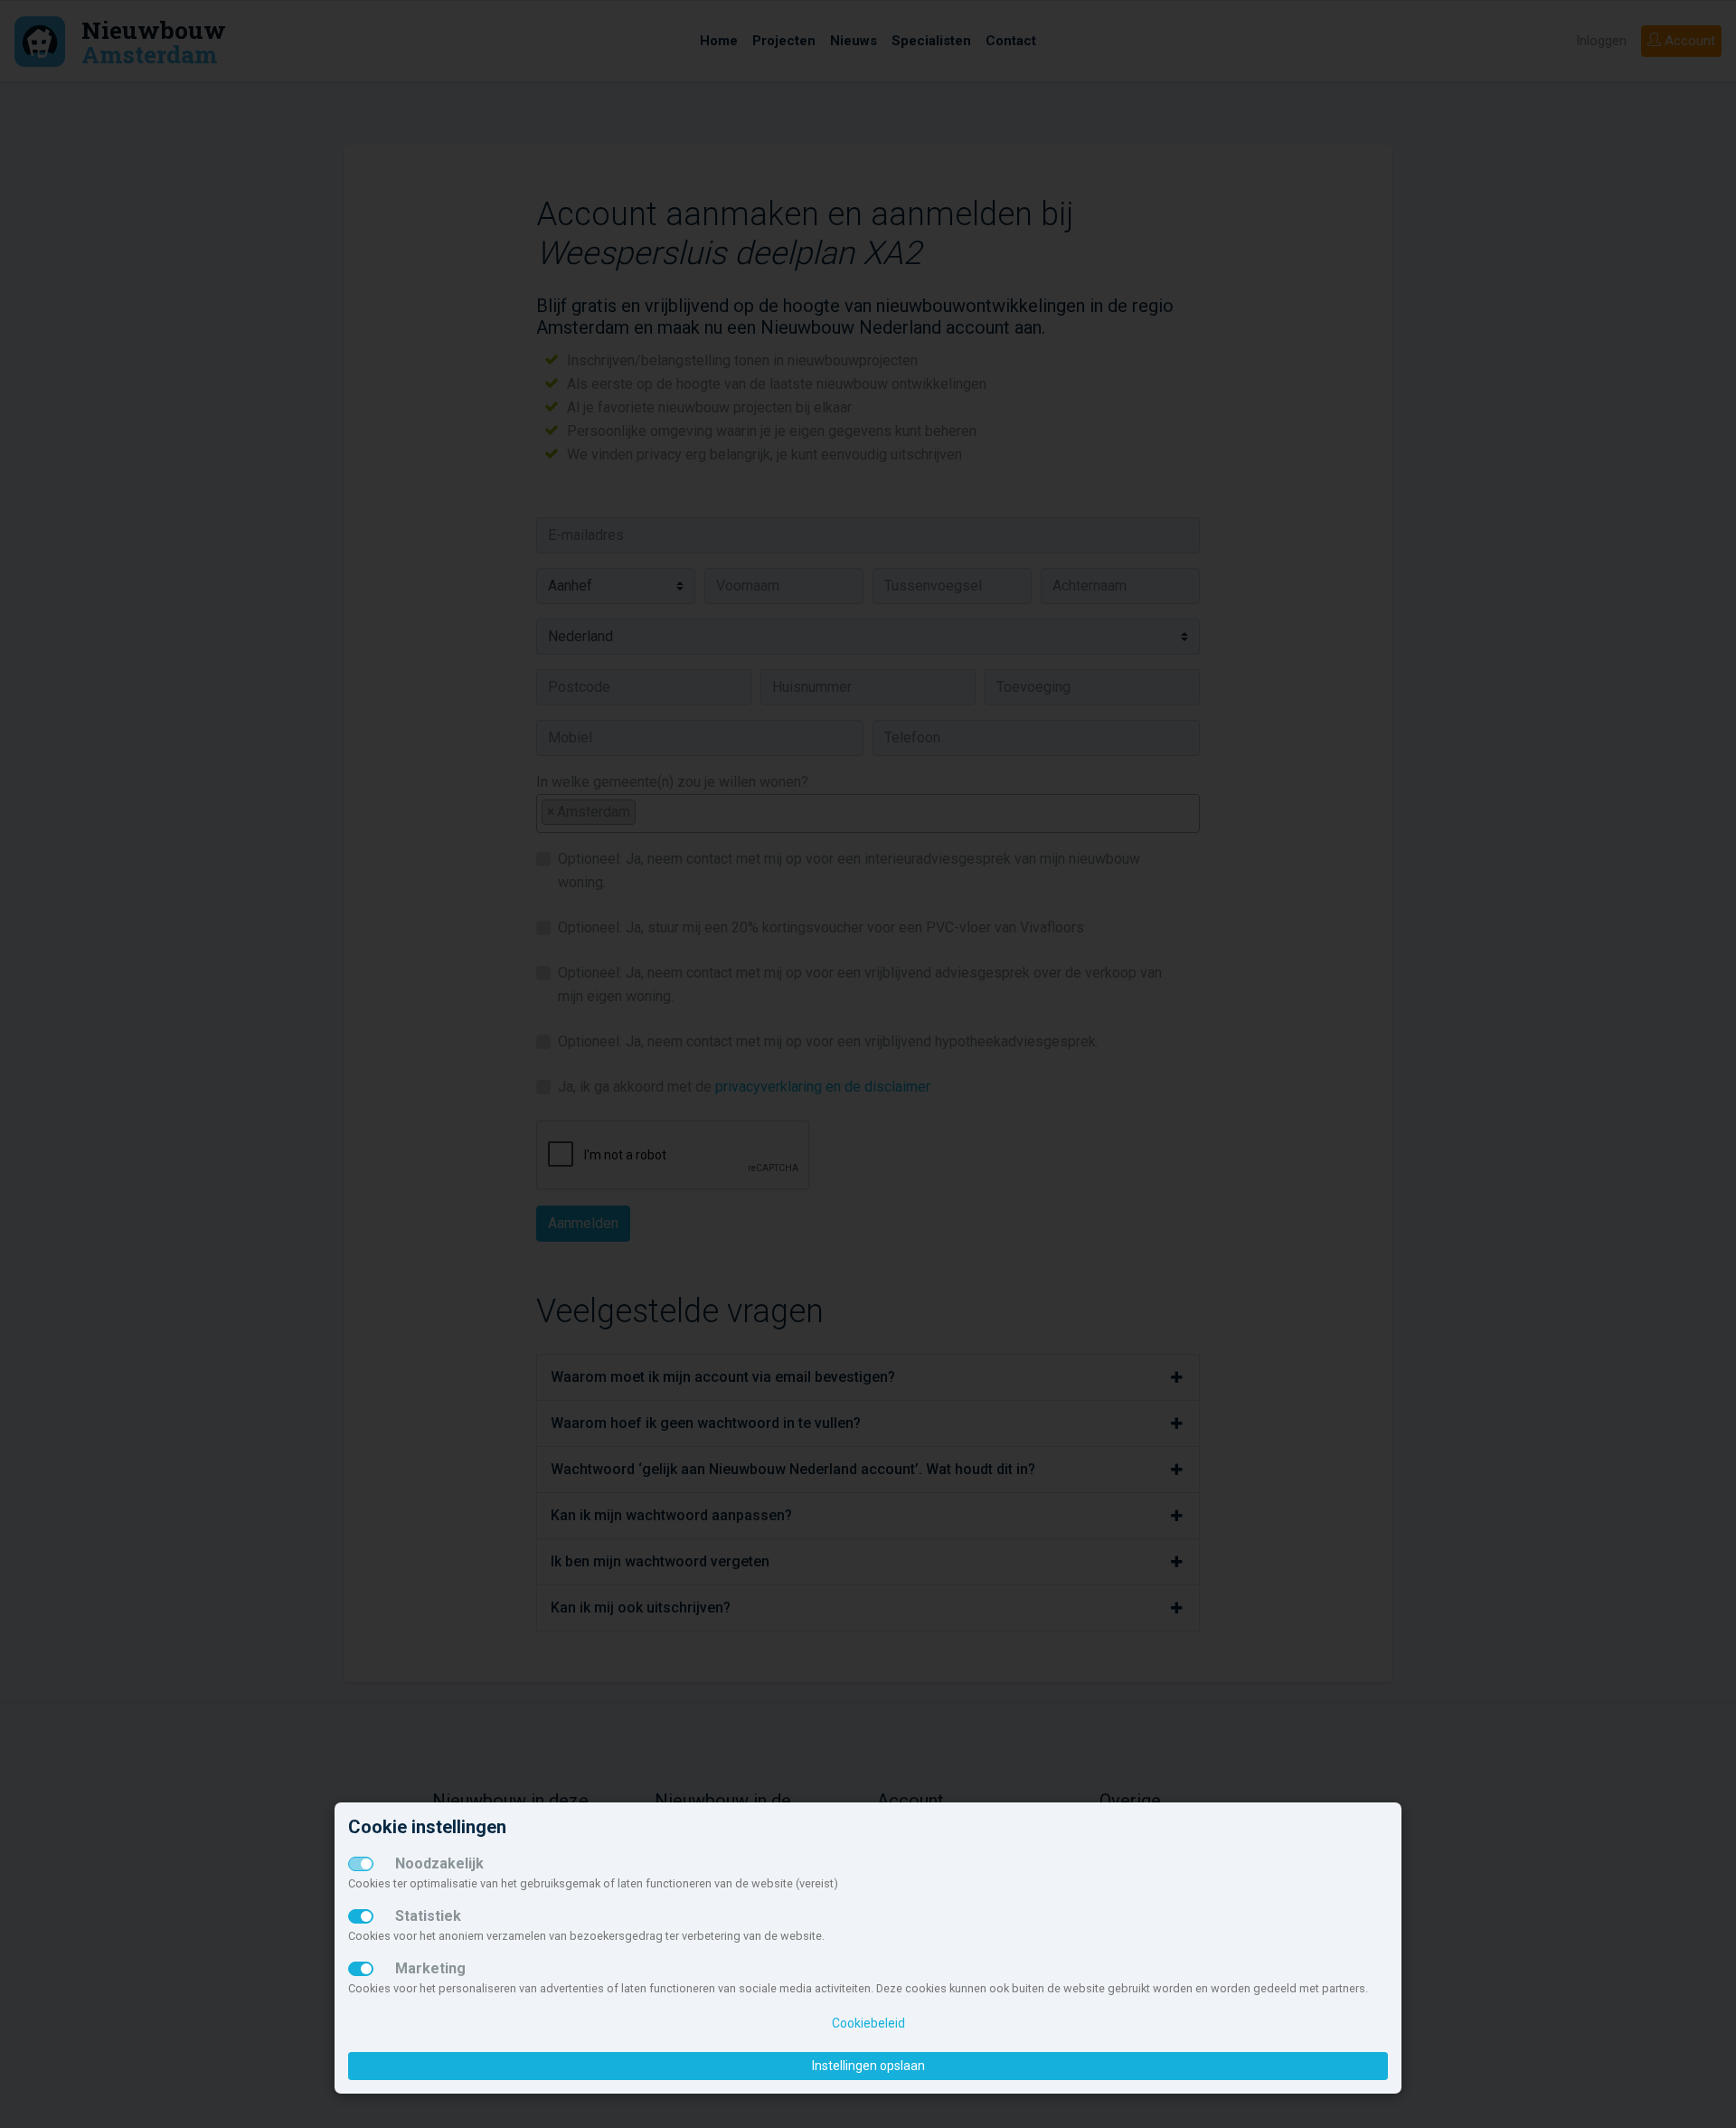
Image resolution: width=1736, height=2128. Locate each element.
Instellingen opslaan (868, 2066)
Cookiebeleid (868, 2023)
